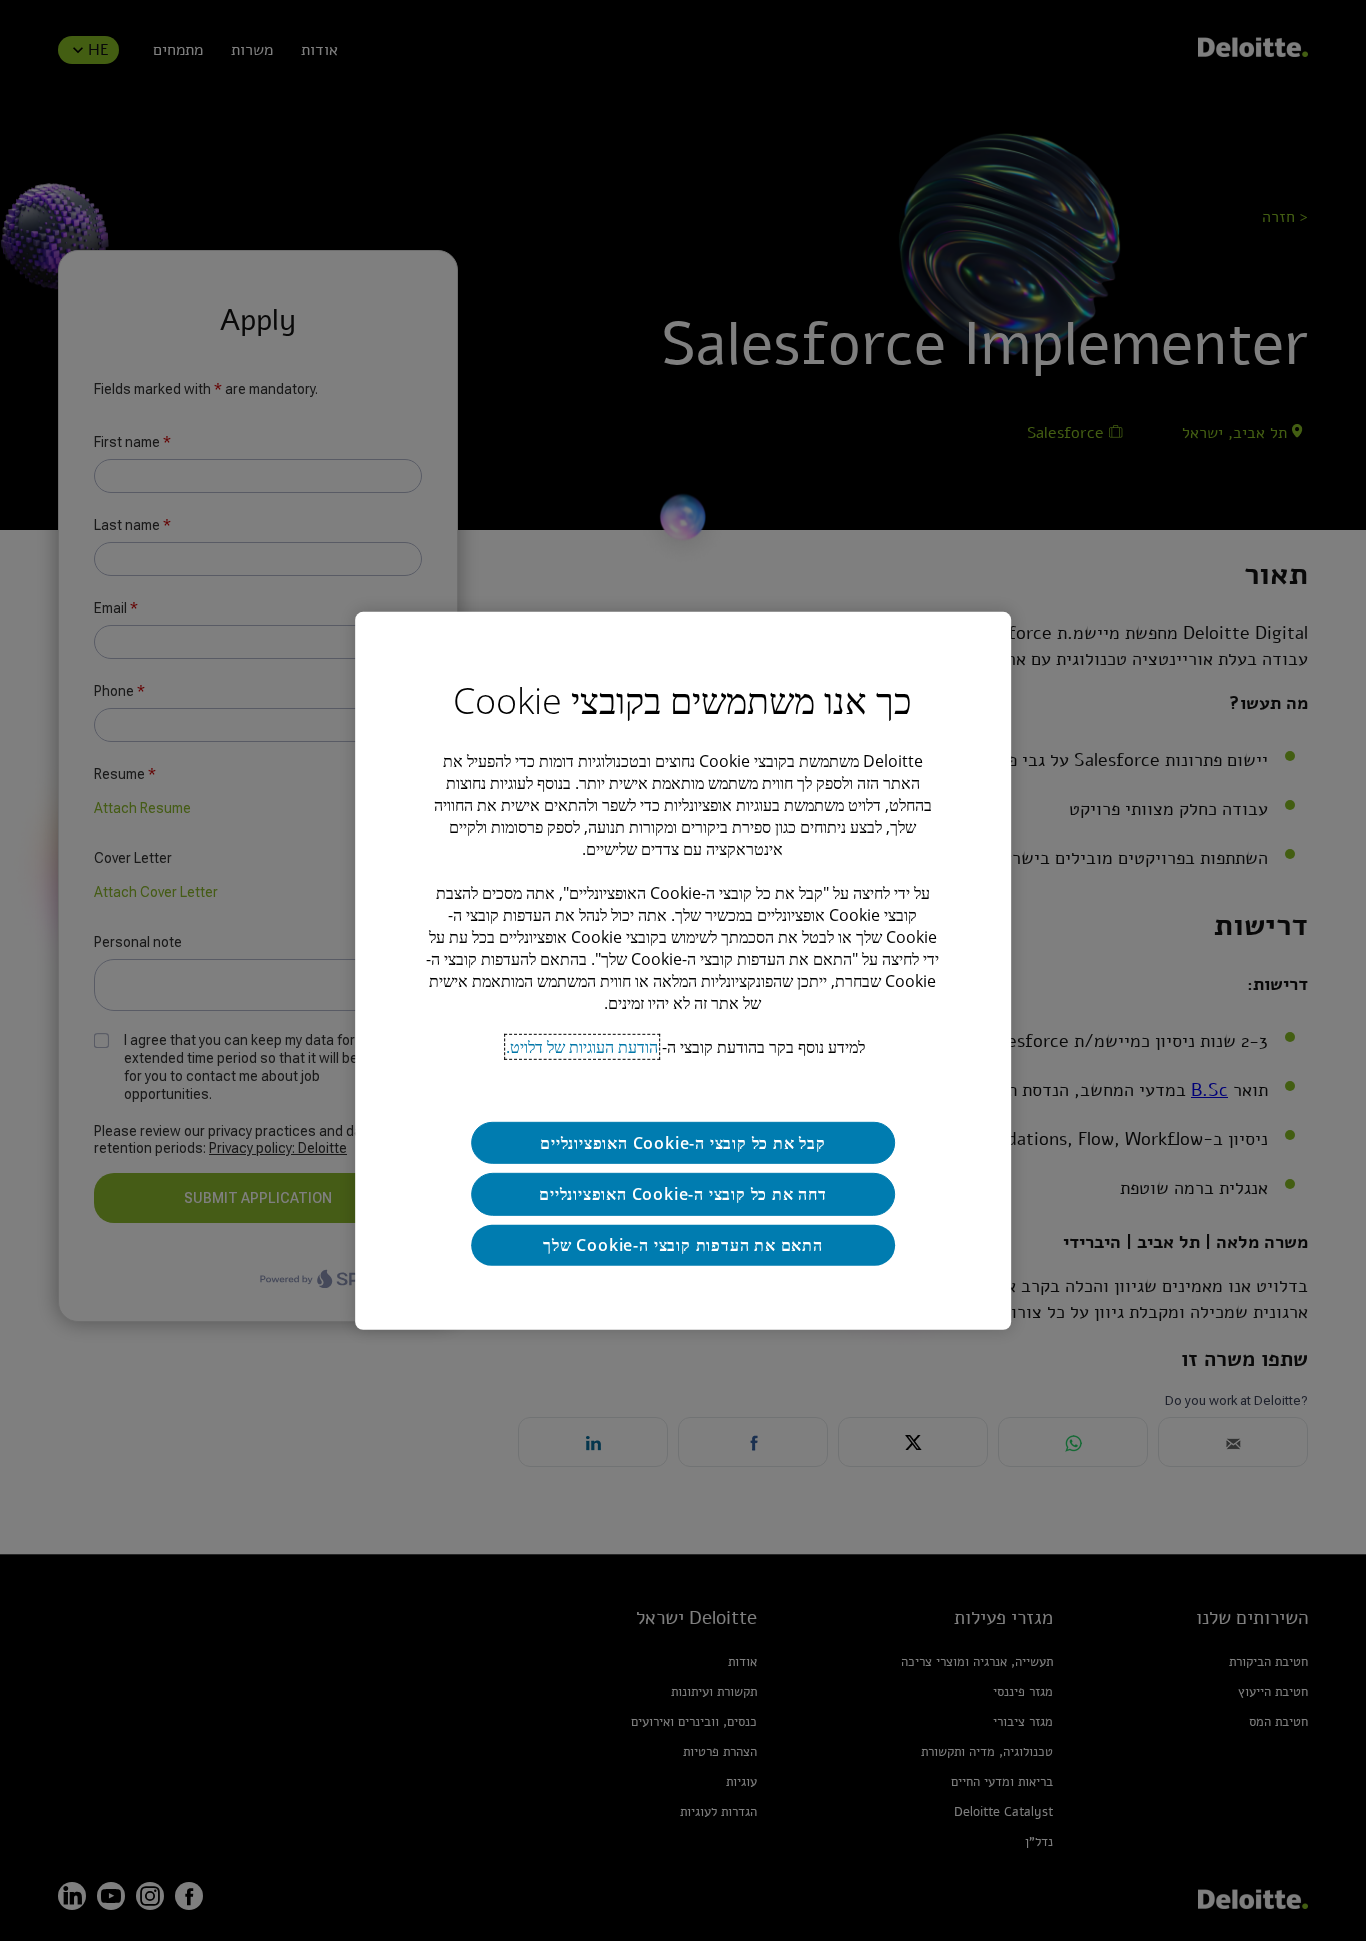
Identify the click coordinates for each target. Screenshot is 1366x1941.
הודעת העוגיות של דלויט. (582, 1046)
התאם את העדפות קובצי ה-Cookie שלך (682, 1245)
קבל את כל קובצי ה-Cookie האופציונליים (683, 1142)
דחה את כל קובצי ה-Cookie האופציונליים (683, 1194)
